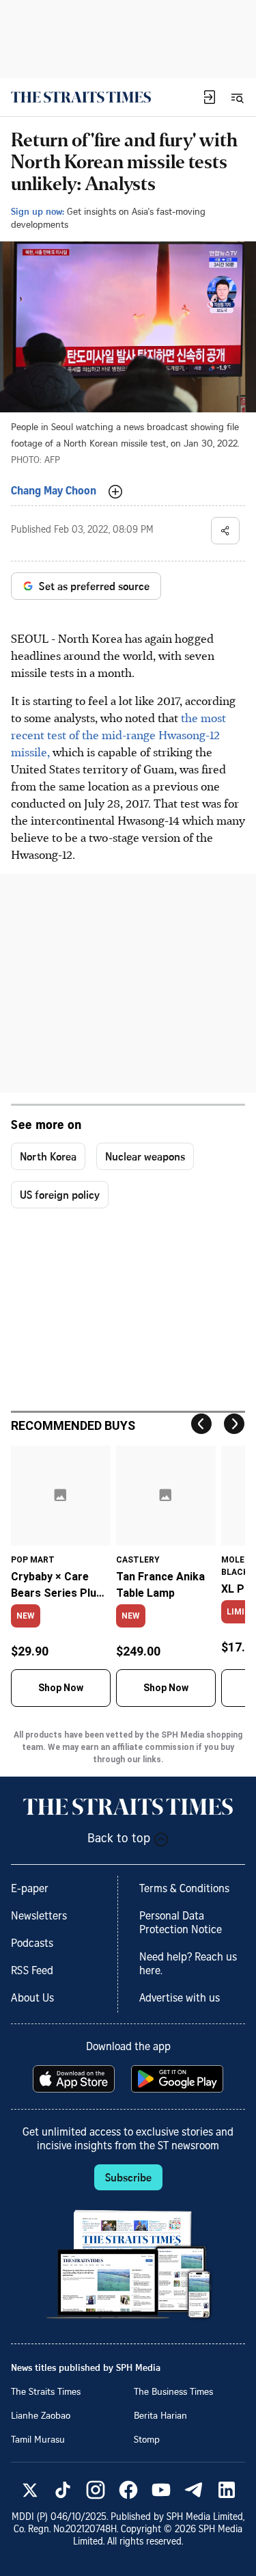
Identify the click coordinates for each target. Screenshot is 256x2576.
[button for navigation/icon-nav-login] (210, 97)
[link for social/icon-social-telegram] (194, 2490)
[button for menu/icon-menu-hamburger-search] (237, 97)
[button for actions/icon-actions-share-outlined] (225, 531)
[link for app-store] (75, 2079)
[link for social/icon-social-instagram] (96, 2490)
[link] (81, 97)
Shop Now (61, 1688)
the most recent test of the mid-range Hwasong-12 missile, (118, 734)
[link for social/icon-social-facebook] (128, 2490)
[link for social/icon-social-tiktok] (63, 2490)
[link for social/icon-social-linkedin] (227, 2490)
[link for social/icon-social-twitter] (30, 2490)
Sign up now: (38, 211)
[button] (210, 97)
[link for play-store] (179, 2079)
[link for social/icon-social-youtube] (161, 2490)
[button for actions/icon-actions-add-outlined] (115, 492)
